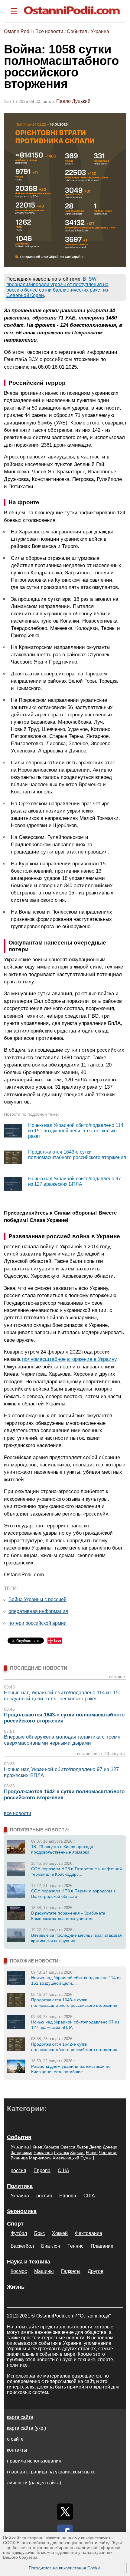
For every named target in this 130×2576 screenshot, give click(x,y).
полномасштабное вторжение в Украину (69, 1359)
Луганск (61, 2152)
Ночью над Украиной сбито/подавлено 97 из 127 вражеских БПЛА (75, 1181)
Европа (42, 2170)
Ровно (92, 2152)
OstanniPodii (18, 31)
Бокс (39, 2233)
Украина (100, 31)
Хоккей (60, 2233)
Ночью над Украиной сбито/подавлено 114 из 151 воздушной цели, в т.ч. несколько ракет (76, 1131)
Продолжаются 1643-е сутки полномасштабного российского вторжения (77, 1155)
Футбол (19, 2233)
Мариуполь (40, 2158)
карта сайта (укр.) (26, 2428)
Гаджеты (71, 2271)
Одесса (68, 2147)
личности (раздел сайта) (34, 2483)
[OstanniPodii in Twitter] (65, 2512)
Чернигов (108, 2152)
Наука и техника (29, 2262)
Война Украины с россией (37, 1599)
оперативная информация (38, 1611)
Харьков (51, 2147)
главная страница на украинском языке (51, 2472)
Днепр (95, 2147)
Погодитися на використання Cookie (65, 2568)
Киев (37, 2147)
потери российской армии (37, 1623)
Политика (20, 2186)
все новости (18, 1813)
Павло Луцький (73, 101)
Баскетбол (22, 2246)
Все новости (49, 31)
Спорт (15, 2224)
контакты (17, 2450)
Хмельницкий (66, 2158)
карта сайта (20, 2417)
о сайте (15, 2439)
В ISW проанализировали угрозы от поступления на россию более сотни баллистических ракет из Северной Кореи (57, 287)
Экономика (22, 2211)
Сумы (86, 2158)
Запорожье (21, 2152)
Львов (82, 2147)
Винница (19, 2158)
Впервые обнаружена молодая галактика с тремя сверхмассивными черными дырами (62, 1740)
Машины (44, 2271)
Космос (19, 2271)
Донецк (110, 2147)
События (77, 31)
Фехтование (89, 2233)
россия (18, 2170)
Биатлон (51, 2246)
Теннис (75, 2246)
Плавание (102, 2246)
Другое (96, 2271)
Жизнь (16, 2287)
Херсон (77, 2152)
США (63, 2170)
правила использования (34, 2461)
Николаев (43, 2152)
